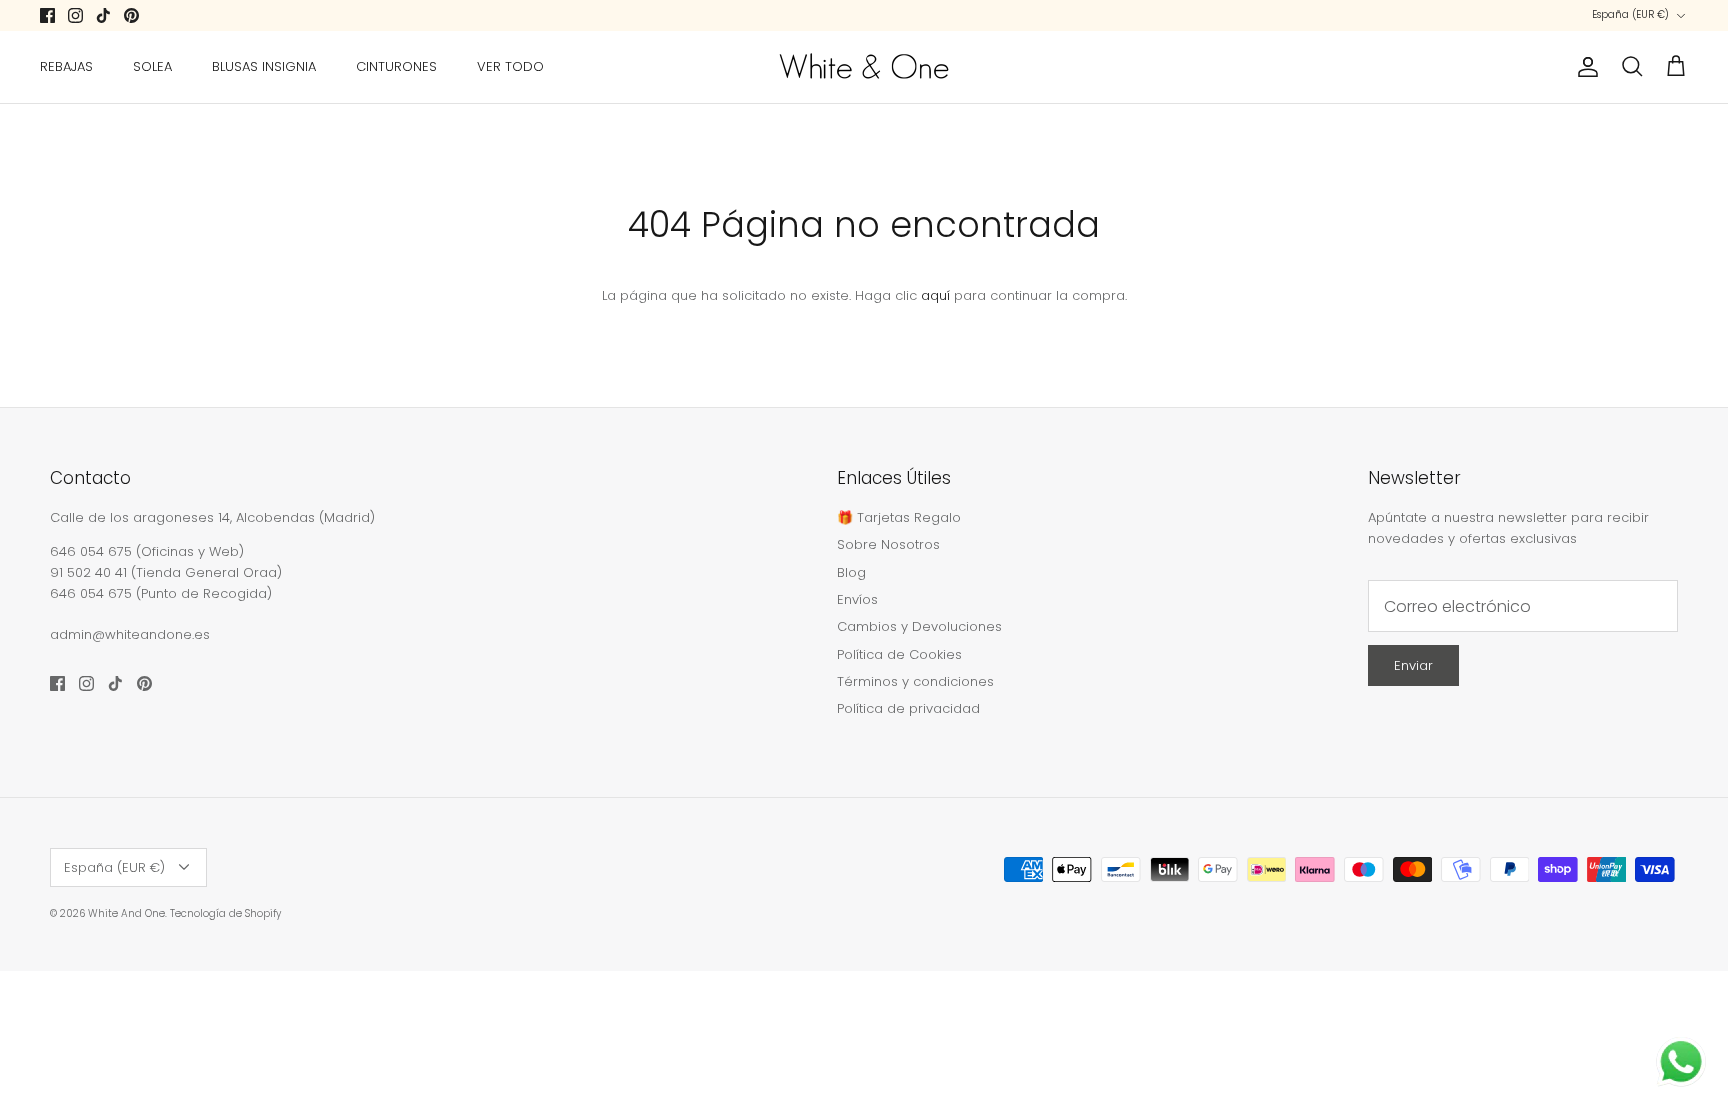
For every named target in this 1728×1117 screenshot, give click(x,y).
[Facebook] (47, 15)
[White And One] (864, 67)
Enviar (1413, 665)
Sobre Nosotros (888, 544)
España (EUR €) (1630, 14)
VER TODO (510, 66)
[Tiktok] (103, 15)
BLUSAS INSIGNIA (264, 66)
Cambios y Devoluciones (919, 626)
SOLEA (152, 66)
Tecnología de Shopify (225, 913)
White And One (126, 913)
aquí (935, 295)
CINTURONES (396, 66)
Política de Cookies (899, 654)
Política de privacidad (908, 708)
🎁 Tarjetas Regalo (899, 517)
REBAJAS (66, 66)
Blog (851, 572)
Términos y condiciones (915, 681)
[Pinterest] (131, 15)
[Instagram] (75, 15)
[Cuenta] (1584, 67)
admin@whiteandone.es (130, 634)
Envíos (857, 599)
